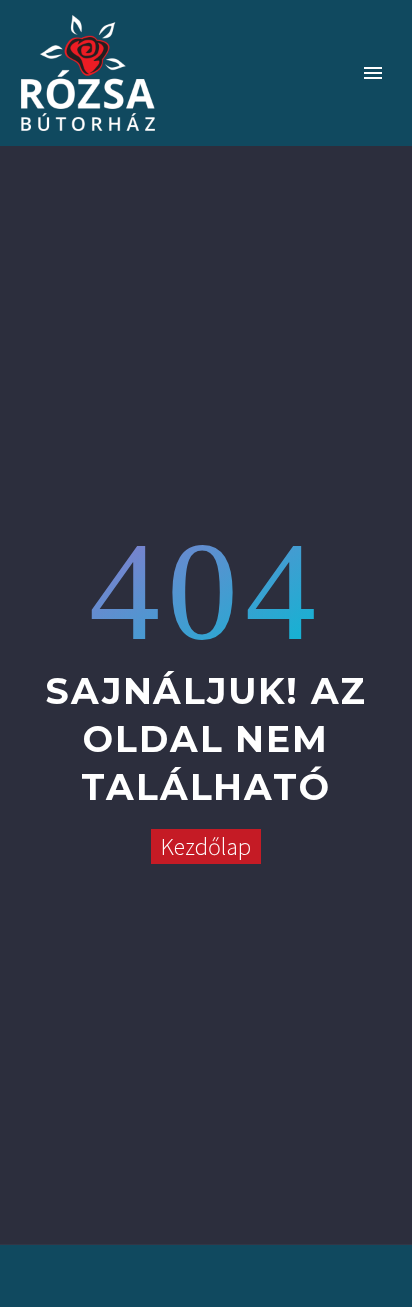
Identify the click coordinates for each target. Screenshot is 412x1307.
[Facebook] (180, 1260)
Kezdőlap (206, 846)
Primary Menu (373, 73)
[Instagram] (206, 1260)
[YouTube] (232, 1260)
